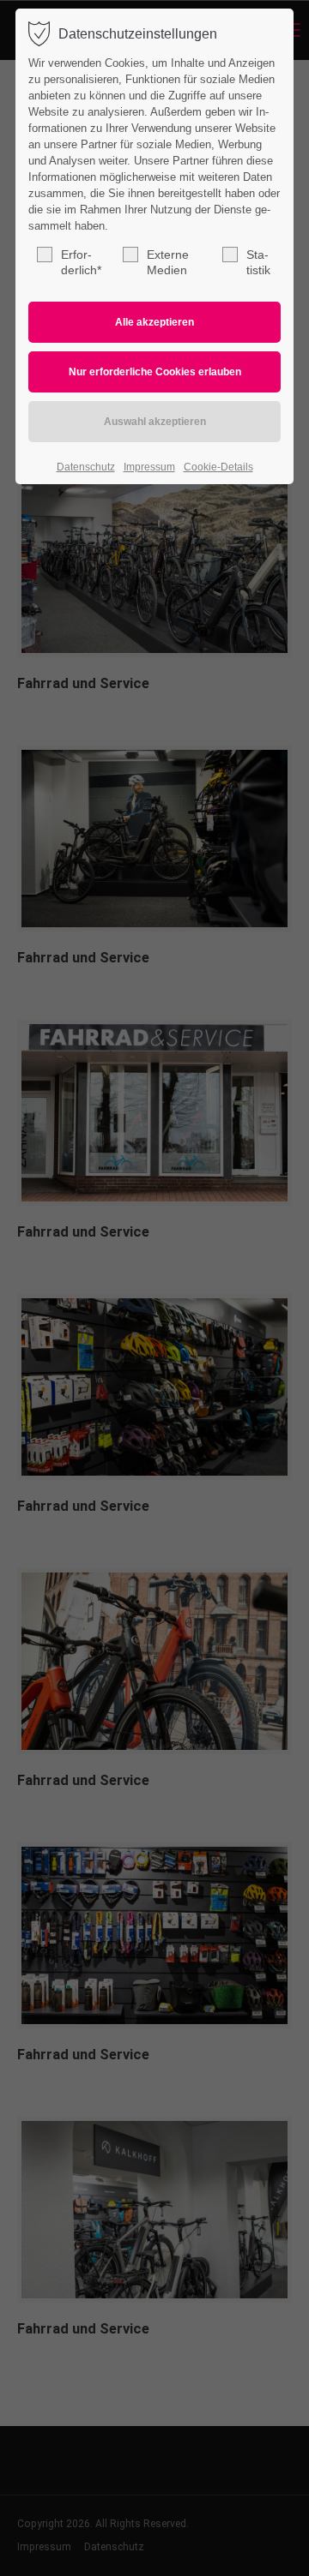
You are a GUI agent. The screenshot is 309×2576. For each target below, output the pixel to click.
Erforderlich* (81, 262)
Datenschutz (86, 467)
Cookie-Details (218, 467)
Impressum (149, 467)
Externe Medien (168, 262)
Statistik (258, 262)
